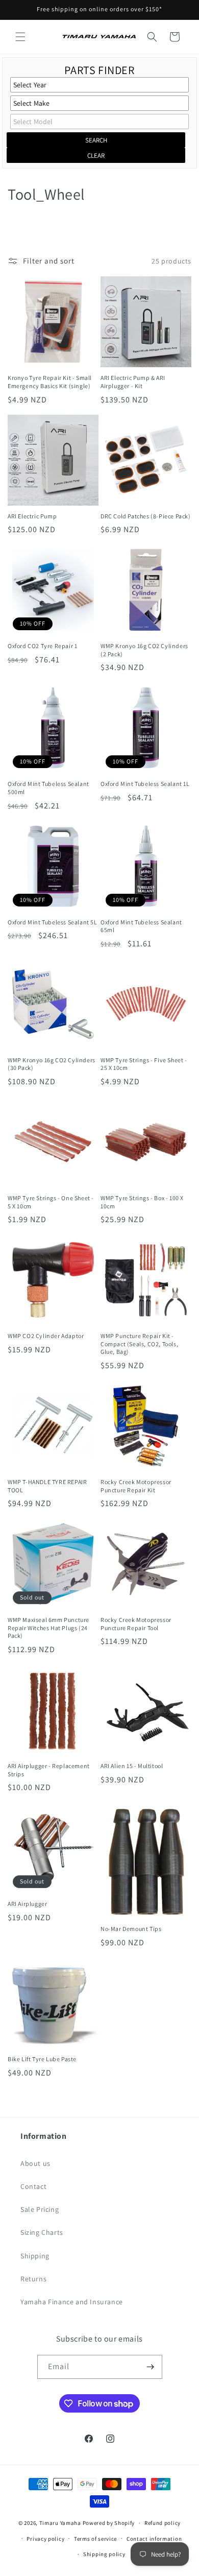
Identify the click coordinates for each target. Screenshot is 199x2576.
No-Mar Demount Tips (131, 1929)
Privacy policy (45, 2539)
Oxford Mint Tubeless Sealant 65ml (141, 926)
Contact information (154, 2539)
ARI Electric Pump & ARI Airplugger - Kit (133, 382)
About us (35, 2163)
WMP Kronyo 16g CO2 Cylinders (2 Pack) (144, 650)
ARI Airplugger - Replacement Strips (49, 1770)
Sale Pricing (40, 2209)
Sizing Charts (42, 2232)
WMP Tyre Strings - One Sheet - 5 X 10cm (51, 1202)
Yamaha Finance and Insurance (72, 2302)
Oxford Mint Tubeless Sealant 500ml (48, 788)
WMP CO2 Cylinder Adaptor (46, 1336)
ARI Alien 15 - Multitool (132, 1766)
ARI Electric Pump (32, 516)
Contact (33, 2186)
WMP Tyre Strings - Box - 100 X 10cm (142, 1202)
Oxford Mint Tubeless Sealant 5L (53, 922)
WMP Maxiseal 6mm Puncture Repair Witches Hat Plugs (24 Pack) (48, 1628)
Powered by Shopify (109, 2523)
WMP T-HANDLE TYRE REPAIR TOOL (47, 1486)
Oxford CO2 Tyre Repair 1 (42, 646)
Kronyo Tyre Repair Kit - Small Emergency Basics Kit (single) (50, 382)
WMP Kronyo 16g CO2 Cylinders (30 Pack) (52, 1064)
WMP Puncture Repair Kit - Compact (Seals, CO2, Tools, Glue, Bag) (139, 1344)
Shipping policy (104, 2554)
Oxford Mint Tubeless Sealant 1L (145, 784)
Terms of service (95, 2539)
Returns (33, 2279)
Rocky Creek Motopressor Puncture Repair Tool (136, 1624)
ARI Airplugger (27, 1904)
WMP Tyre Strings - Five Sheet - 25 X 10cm (144, 1064)
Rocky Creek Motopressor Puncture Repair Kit (136, 1486)
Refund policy (163, 2523)
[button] (20, 37)
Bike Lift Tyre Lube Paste (42, 2059)
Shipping (35, 2256)
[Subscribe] (151, 2367)
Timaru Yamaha (60, 2523)
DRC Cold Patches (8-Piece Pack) (146, 516)
